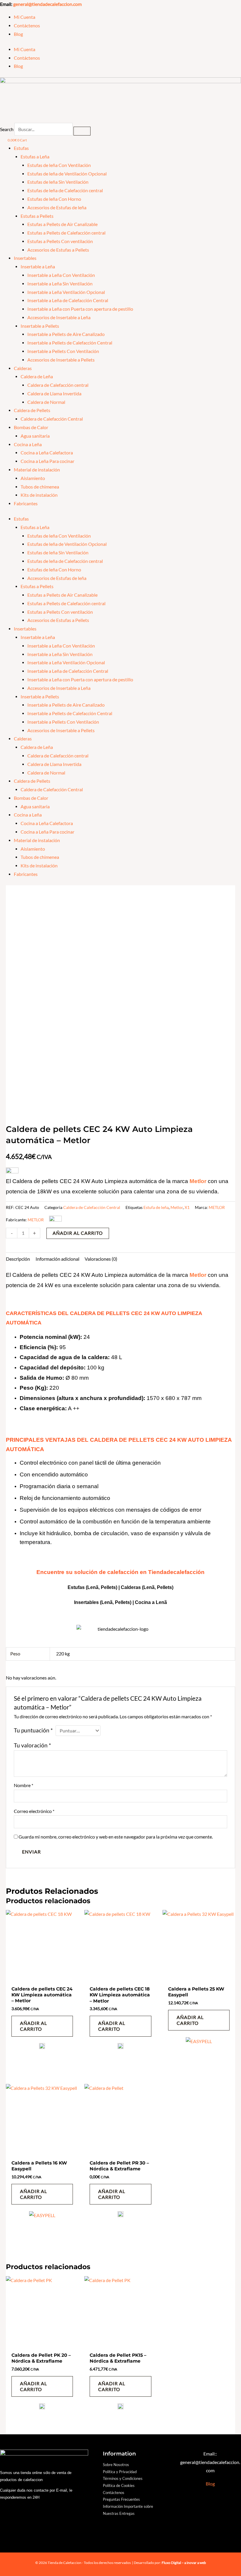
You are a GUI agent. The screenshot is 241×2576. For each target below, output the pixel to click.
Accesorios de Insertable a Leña (59, 317)
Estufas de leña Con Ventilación (59, 165)
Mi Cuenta (25, 17)
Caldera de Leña (37, 377)
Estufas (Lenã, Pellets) (92, 1587)
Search (7, 129)
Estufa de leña (156, 1207)
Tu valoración (32, 1745)
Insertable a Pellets (40, 326)
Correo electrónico (34, 1811)
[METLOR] (42, 2048)
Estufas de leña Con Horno (54, 199)
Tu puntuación (33, 1730)
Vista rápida (42, 1978)
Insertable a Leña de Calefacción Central (68, 300)
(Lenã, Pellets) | (117, 1602)
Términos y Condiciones (123, 2478)
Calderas (23, 368)
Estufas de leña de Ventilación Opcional (67, 174)
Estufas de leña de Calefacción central (65, 190)
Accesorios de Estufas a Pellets (58, 250)
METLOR (217, 1207)
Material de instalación (37, 470)
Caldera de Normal (46, 402)
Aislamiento (33, 478)
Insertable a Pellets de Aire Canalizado (66, 334)
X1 (187, 1207)
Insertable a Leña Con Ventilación (61, 275)
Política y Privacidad (120, 2472)
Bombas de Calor (31, 427)
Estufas (21, 148)
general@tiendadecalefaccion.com (47, 4)
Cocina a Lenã (151, 1602)
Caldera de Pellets (32, 410)
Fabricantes (26, 504)
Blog (18, 34)
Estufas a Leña (35, 157)
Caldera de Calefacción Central (52, 419)
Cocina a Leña (28, 444)
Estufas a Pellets (37, 216)
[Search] (82, 131)
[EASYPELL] (199, 2052)
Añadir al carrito (78, 1233)
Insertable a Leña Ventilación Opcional (66, 292)
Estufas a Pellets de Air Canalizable (62, 224)
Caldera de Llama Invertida (54, 394)
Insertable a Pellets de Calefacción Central (70, 343)
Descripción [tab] (18, 1259)
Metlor (177, 1207)
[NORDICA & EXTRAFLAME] (120, 2216)
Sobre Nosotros (116, 2465)
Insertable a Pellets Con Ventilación (63, 351)
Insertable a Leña (38, 267)
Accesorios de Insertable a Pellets (61, 360)
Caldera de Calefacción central (58, 385)
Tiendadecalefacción (176, 1572)
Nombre (24, 1785)
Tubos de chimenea (40, 487)
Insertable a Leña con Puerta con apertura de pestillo (80, 309)
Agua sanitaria (35, 436)
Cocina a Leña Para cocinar (47, 461)
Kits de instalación (39, 495)
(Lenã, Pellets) (158, 1587)
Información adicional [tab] (57, 1259)
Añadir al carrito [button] (34, 2026)
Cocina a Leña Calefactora (47, 453)
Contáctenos (27, 26)
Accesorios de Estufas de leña (57, 208)
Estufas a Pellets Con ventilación (60, 241)
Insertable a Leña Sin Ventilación (60, 284)
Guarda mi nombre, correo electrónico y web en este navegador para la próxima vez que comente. (116, 1837)
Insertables (25, 258)
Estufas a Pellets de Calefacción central (66, 233)
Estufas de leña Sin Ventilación (58, 182)
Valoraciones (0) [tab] (101, 1259)
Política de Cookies (119, 2485)
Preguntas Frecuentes (121, 2499)
